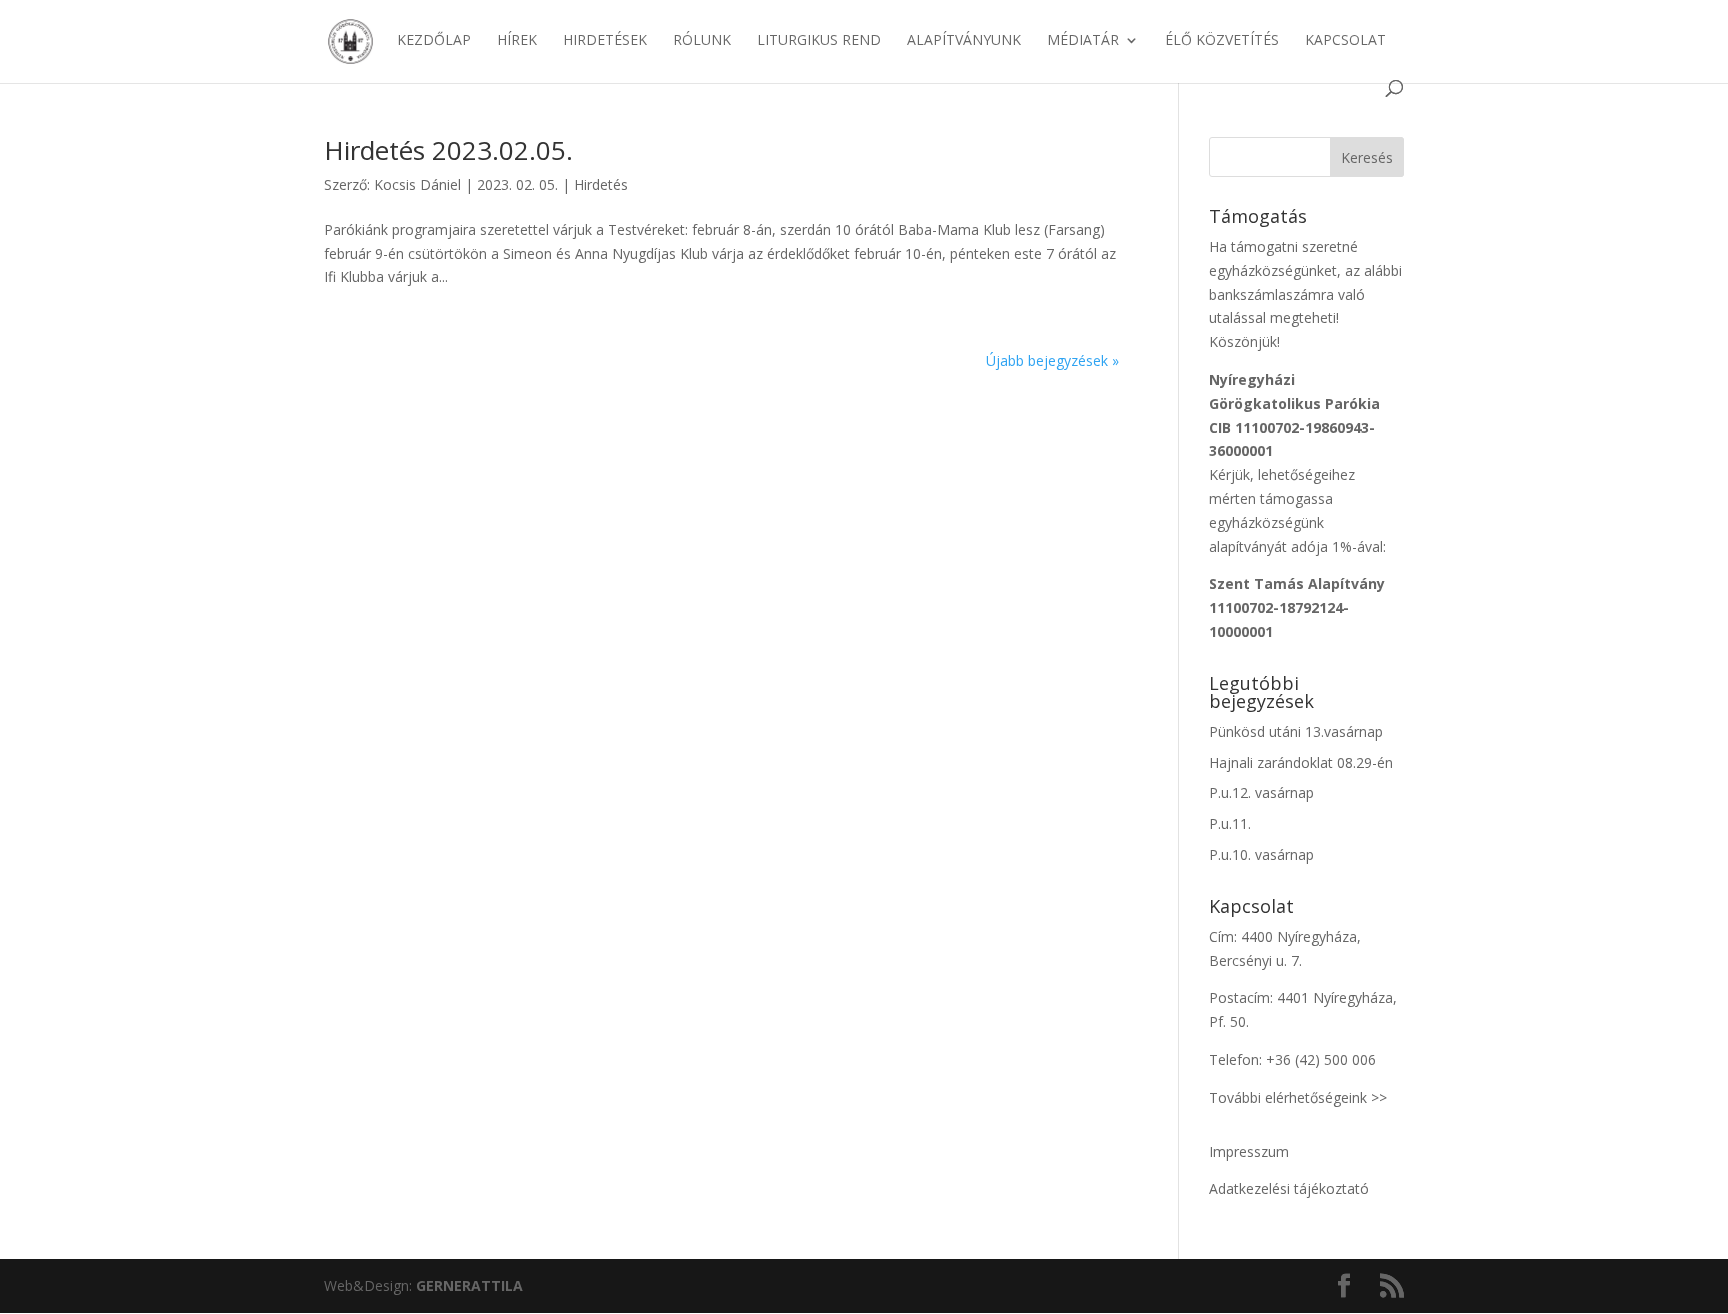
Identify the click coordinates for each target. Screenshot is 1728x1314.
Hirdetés (601, 184)
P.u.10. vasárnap (1261, 854)
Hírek (517, 41)
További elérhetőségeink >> (1298, 1097)
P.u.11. (1230, 823)
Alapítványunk (964, 41)
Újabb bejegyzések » (1052, 360)
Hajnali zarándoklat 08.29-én (1301, 762)
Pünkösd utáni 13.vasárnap (1296, 731)
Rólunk (702, 41)
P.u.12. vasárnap (1261, 792)
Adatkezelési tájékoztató (1289, 1188)
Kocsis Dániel (417, 184)
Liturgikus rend (819, 41)
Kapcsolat (1345, 41)
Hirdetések (605, 41)
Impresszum (1249, 1151)
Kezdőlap (434, 41)
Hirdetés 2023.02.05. (448, 150)
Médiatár (1083, 41)
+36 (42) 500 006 (1321, 1059)
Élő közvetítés (1222, 41)
